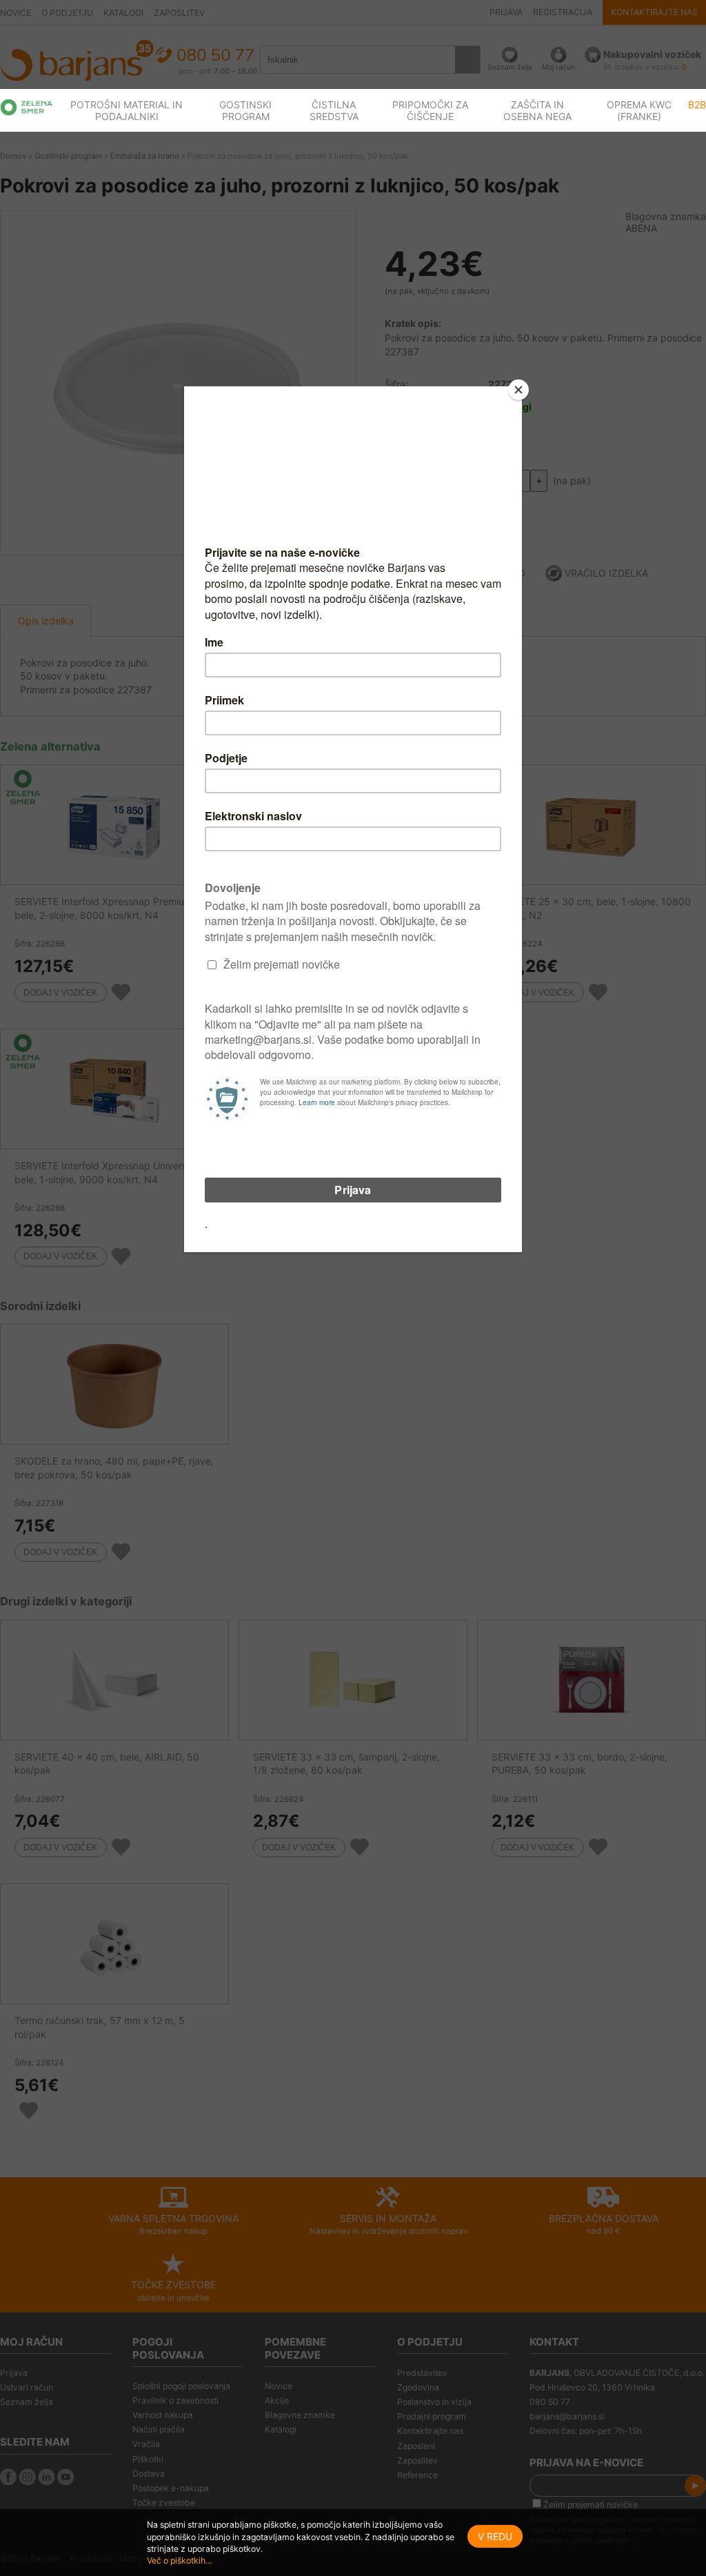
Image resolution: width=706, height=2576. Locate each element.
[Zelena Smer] (27, 107)
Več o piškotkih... (179, 2560)
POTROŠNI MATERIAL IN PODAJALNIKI (127, 110)
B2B (697, 105)
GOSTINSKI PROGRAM (245, 110)
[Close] (518, 390)
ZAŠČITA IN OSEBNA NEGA (537, 110)
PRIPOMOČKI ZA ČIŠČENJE (430, 110)
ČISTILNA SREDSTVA (334, 110)
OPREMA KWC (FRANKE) (639, 110)
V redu (495, 2536)
